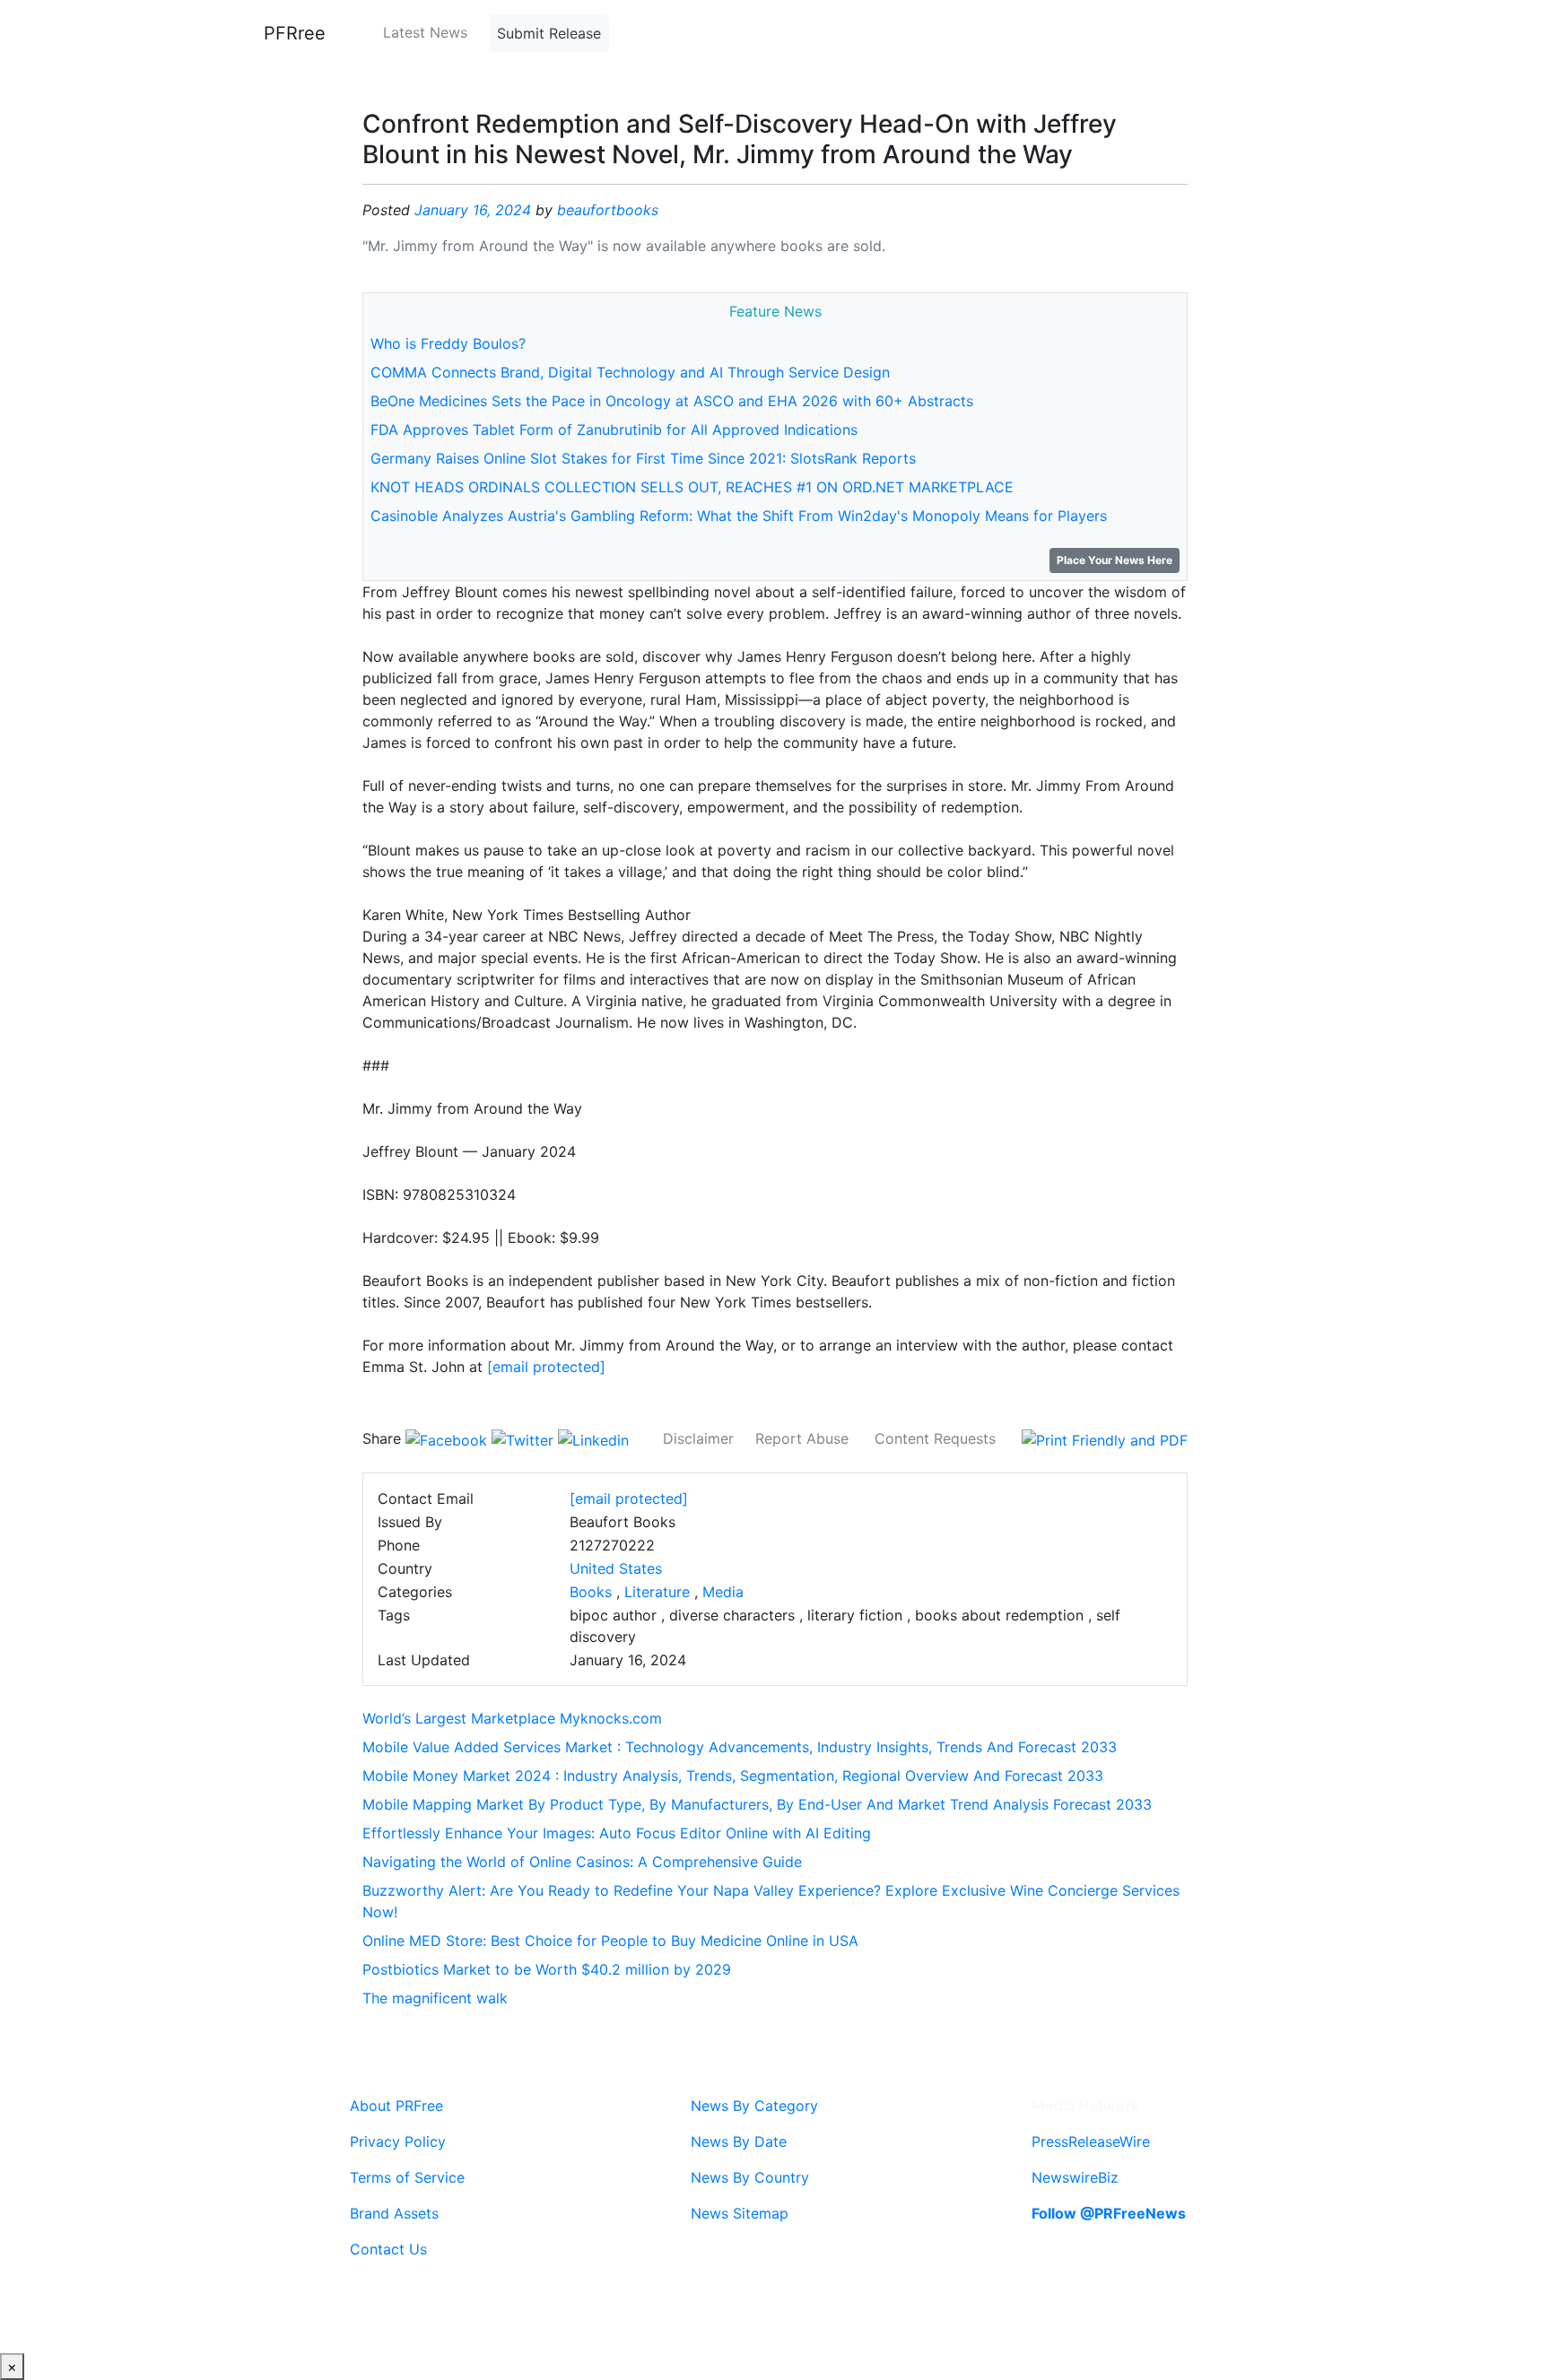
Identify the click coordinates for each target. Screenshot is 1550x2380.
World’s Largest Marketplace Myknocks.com (512, 1718)
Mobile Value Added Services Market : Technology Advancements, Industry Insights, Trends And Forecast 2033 (740, 1747)
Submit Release (549, 33)
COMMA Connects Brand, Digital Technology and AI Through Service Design (630, 372)
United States (616, 1568)
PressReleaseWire (1091, 2141)
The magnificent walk (435, 1998)
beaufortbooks (608, 210)
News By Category (754, 2106)
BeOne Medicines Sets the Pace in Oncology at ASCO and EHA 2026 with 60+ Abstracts (672, 401)
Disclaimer (698, 1438)
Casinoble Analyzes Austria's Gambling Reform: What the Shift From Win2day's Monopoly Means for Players (739, 516)
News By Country (750, 2177)
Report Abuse (802, 1438)
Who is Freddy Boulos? (448, 343)
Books (591, 1592)
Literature (657, 1592)
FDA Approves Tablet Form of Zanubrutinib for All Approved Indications (614, 430)
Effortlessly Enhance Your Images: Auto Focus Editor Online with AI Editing (617, 1833)
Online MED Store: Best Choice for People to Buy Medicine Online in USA (610, 1941)
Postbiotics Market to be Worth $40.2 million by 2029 (547, 1969)
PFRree (295, 33)
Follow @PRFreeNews (1109, 2213)
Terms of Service (407, 2177)
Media (723, 1592)
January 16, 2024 (473, 210)
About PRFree (396, 2106)
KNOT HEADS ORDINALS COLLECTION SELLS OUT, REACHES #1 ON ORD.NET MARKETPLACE (692, 487)
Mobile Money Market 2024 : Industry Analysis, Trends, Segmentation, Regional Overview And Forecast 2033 (733, 1776)
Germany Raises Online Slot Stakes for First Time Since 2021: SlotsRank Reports (643, 458)
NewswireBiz (1075, 2177)
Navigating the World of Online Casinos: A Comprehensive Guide (582, 1862)
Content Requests (935, 1438)
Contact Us (388, 2249)
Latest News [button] (425, 32)
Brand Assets (394, 2213)
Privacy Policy (398, 2141)
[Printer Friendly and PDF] (1105, 1438)
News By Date (739, 2141)
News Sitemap (740, 2213)
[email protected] (546, 1367)
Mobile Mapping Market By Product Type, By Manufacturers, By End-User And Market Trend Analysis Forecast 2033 (757, 1804)
